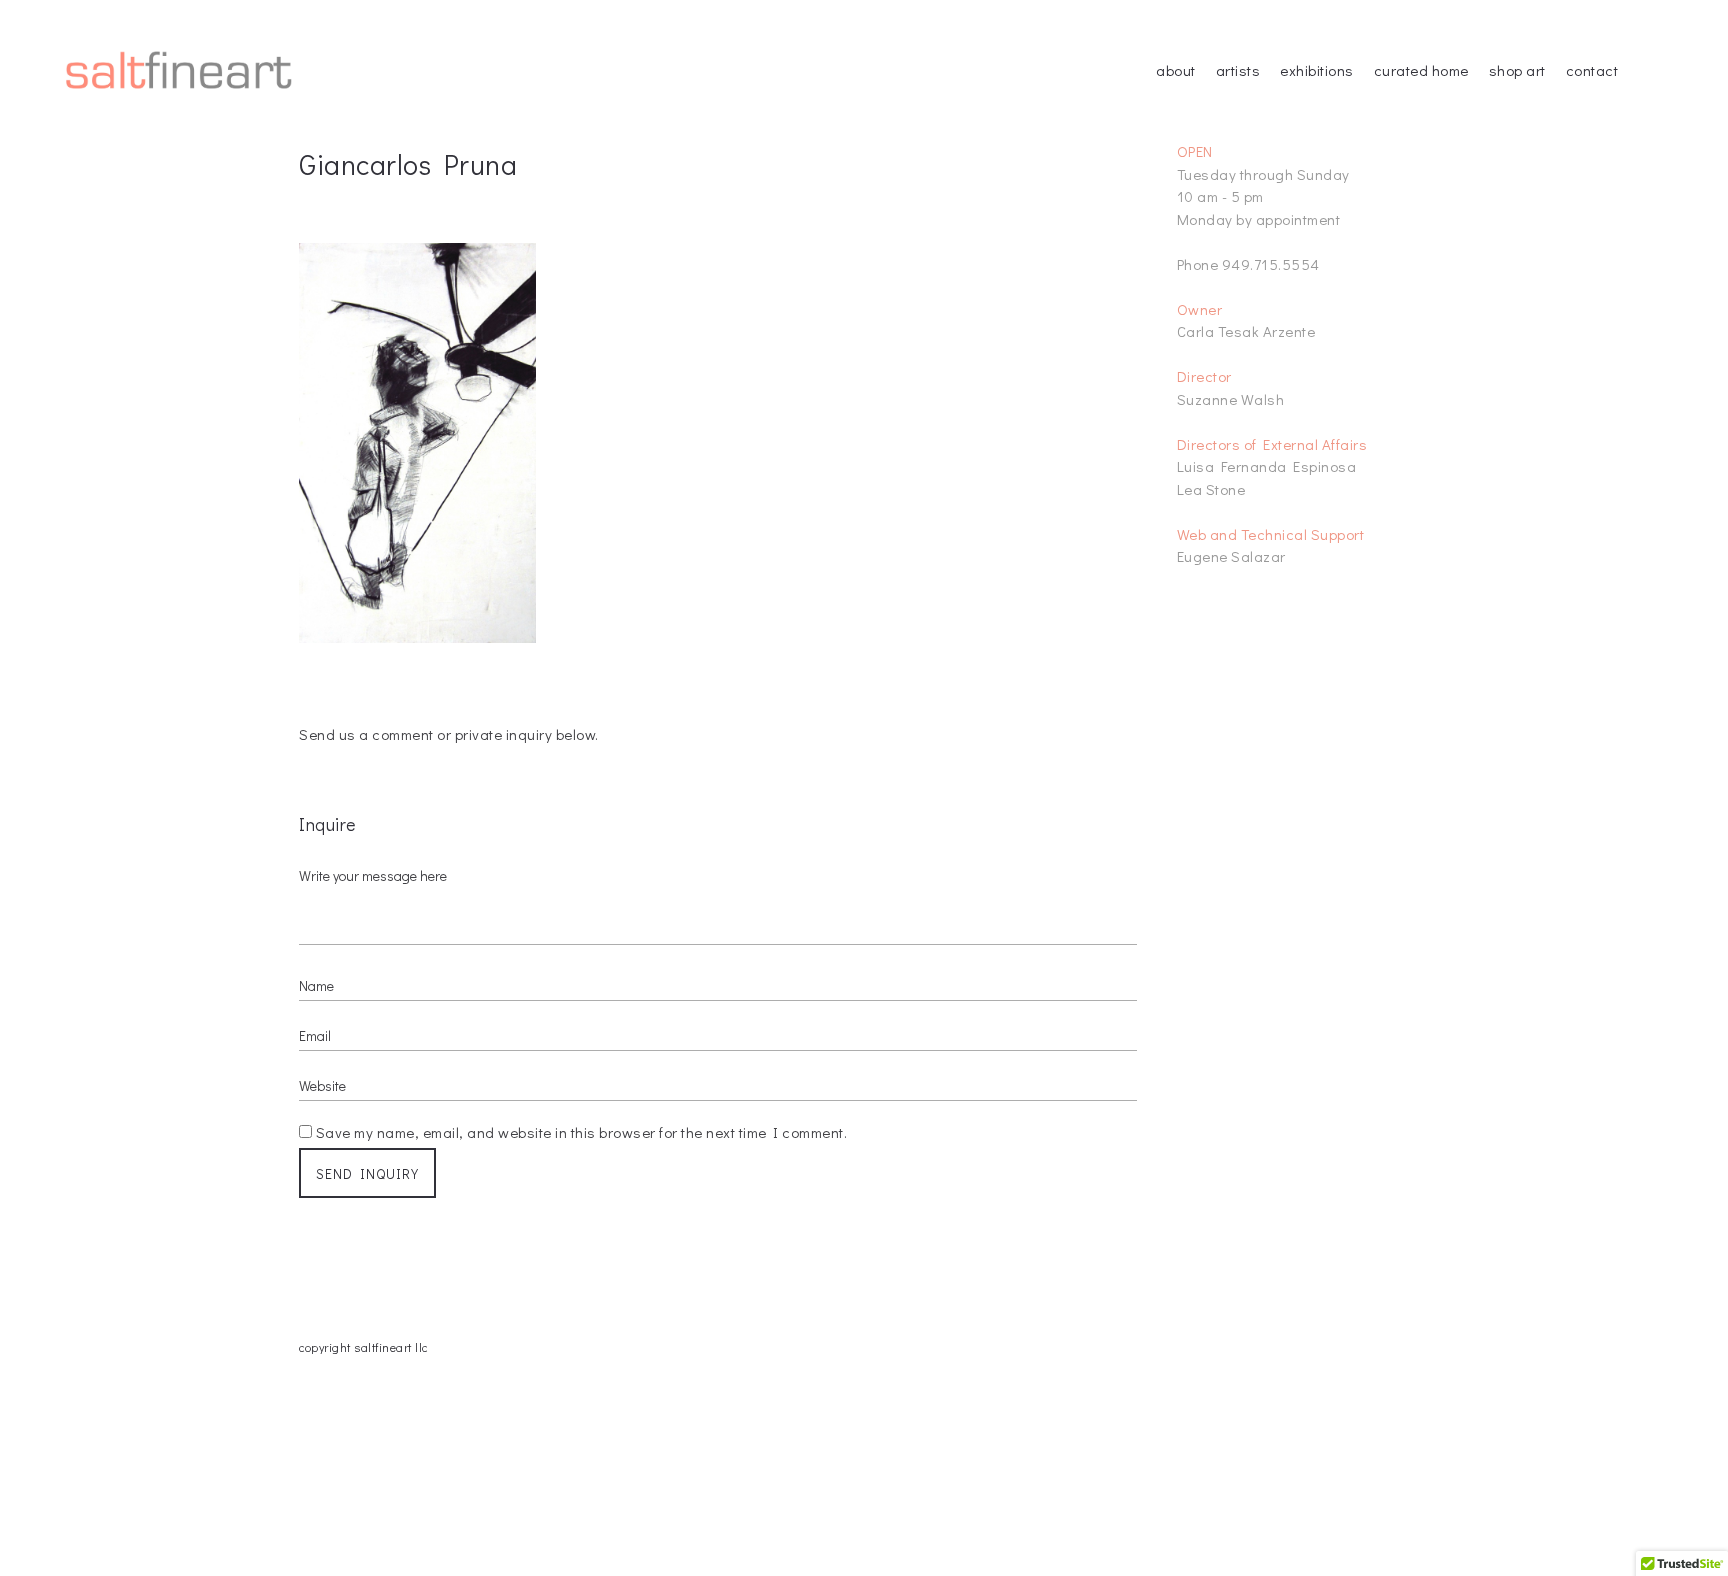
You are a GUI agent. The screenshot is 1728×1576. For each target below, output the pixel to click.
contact (1592, 70)
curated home (1421, 70)
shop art (1517, 70)
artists (1238, 70)
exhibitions (1317, 70)
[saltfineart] (179, 70)
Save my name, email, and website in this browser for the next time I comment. (582, 1132)
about (1176, 70)
